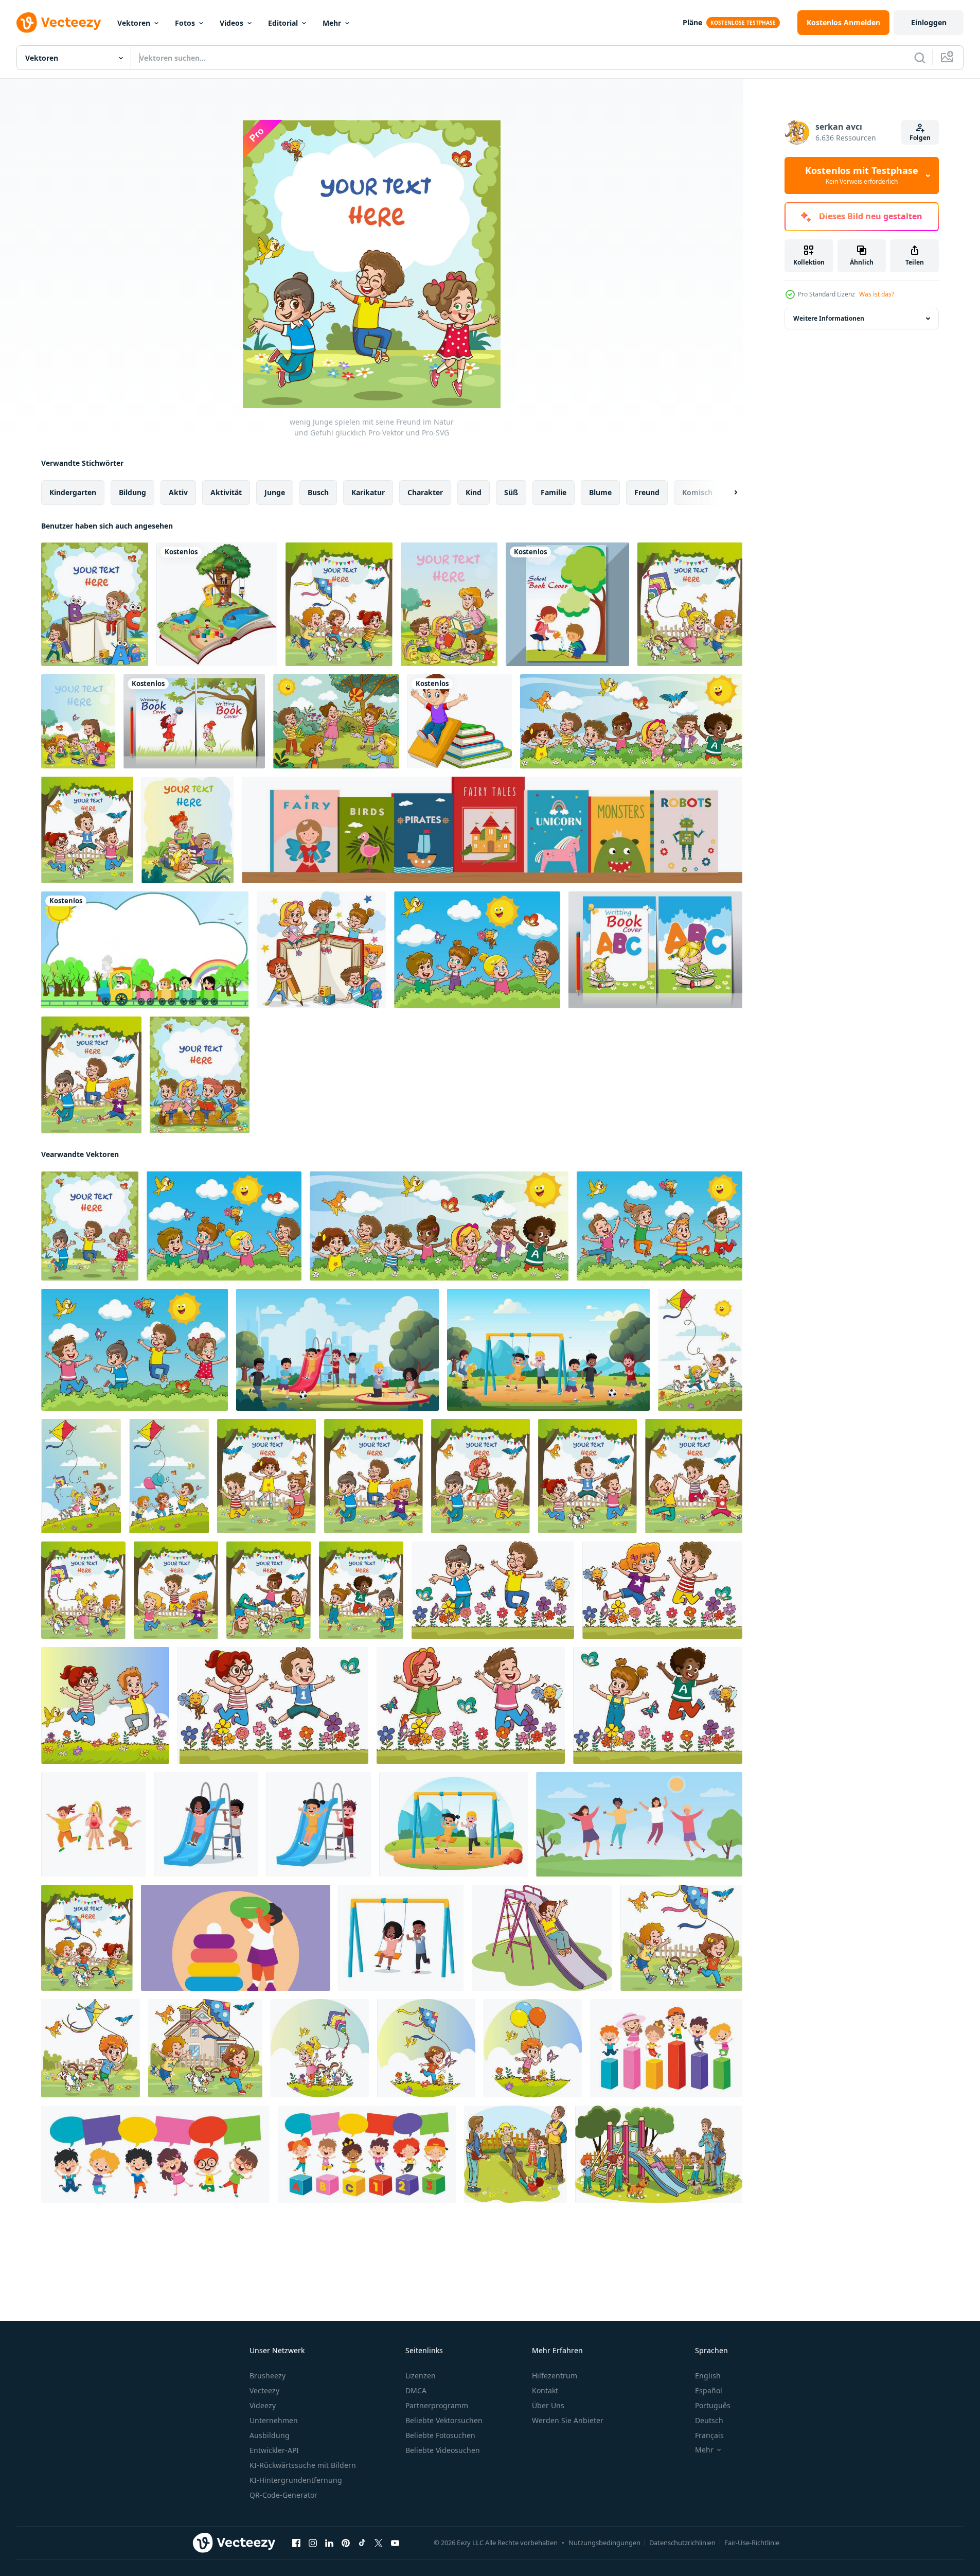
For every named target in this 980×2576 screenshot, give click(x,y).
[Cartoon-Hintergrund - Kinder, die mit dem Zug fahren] (145, 950)
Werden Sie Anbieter (568, 2420)
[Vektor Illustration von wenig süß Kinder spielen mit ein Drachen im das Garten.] (320, 2048)
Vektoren (134, 23)
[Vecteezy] (59, 23)
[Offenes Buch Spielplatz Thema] (217, 604)
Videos (231, 23)
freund (647, 492)
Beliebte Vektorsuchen (444, 2420)
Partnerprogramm (437, 2405)
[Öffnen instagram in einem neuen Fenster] (313, 2543)
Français (709, 2435)
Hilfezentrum (555, 2376)
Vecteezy (264, 2390)
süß (511, 492)
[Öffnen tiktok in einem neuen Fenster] (362, 2543)
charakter (425, 492)
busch (318, 492)
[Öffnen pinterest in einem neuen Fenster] (346, 2543)
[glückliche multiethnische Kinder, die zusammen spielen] (666, 2048)
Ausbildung (270, 2435)
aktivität (226, 492)
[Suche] (920, 58)
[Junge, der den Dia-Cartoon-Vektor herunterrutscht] (542, 1938)
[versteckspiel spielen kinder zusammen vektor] (93, 1824)
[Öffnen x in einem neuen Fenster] (379, 2543)
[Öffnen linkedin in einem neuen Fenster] (329, 2543)
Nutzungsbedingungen (604, 2543)
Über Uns (548, 2405)
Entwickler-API (274, 2450)
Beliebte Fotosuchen (440, 2435)
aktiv (178, 492)
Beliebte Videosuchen (443, 2450)
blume (600, 492)
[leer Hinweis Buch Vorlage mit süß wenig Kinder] (321, 950)
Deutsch (709, 2420)
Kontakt (545, 2390)
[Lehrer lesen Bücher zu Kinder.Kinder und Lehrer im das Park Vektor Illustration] (449, 604)
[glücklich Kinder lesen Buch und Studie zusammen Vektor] (200, 1075)
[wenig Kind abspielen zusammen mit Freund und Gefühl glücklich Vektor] (631, 721)
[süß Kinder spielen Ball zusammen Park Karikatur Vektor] (336, 721)
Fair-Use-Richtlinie (752, 2543)
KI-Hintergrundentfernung (296, 2480)
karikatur (368, 492)
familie (554, 492)
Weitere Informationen (829, 318)
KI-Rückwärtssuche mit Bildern (303, 2465)
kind (474, 492)
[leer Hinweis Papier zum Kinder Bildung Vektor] (95, 604)
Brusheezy (268, 2376)
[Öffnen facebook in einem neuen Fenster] (296, 2543)
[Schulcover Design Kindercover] (567, 604)
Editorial (283, 23)
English (708, 2376)
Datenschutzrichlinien (682, 2543)
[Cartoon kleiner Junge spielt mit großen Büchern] (460, 721)
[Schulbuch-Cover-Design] (194, 721)
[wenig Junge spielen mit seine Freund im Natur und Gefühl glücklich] (90, 1226)
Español (709, 2390)
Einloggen (929, 22)
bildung (132, 492)
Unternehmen (274, 2420)
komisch (697, 492)
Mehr (332, 23)
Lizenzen (421, 2376)
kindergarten (73, 492)
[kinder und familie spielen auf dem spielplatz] (515, 2154)
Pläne (692, 22)
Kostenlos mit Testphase (862, 176)
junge (275, 492)
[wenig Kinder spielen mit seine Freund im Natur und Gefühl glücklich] (690, 604)
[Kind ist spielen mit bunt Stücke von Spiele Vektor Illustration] (236, 1938)
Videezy (263, 2405)
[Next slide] (727, 493)
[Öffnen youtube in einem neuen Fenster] (395, 2543)
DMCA (416, 2390)
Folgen (920, 138)
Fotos (185, 23)
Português (713, 2405)
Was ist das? (877, 294)
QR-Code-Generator (283, 2495)
